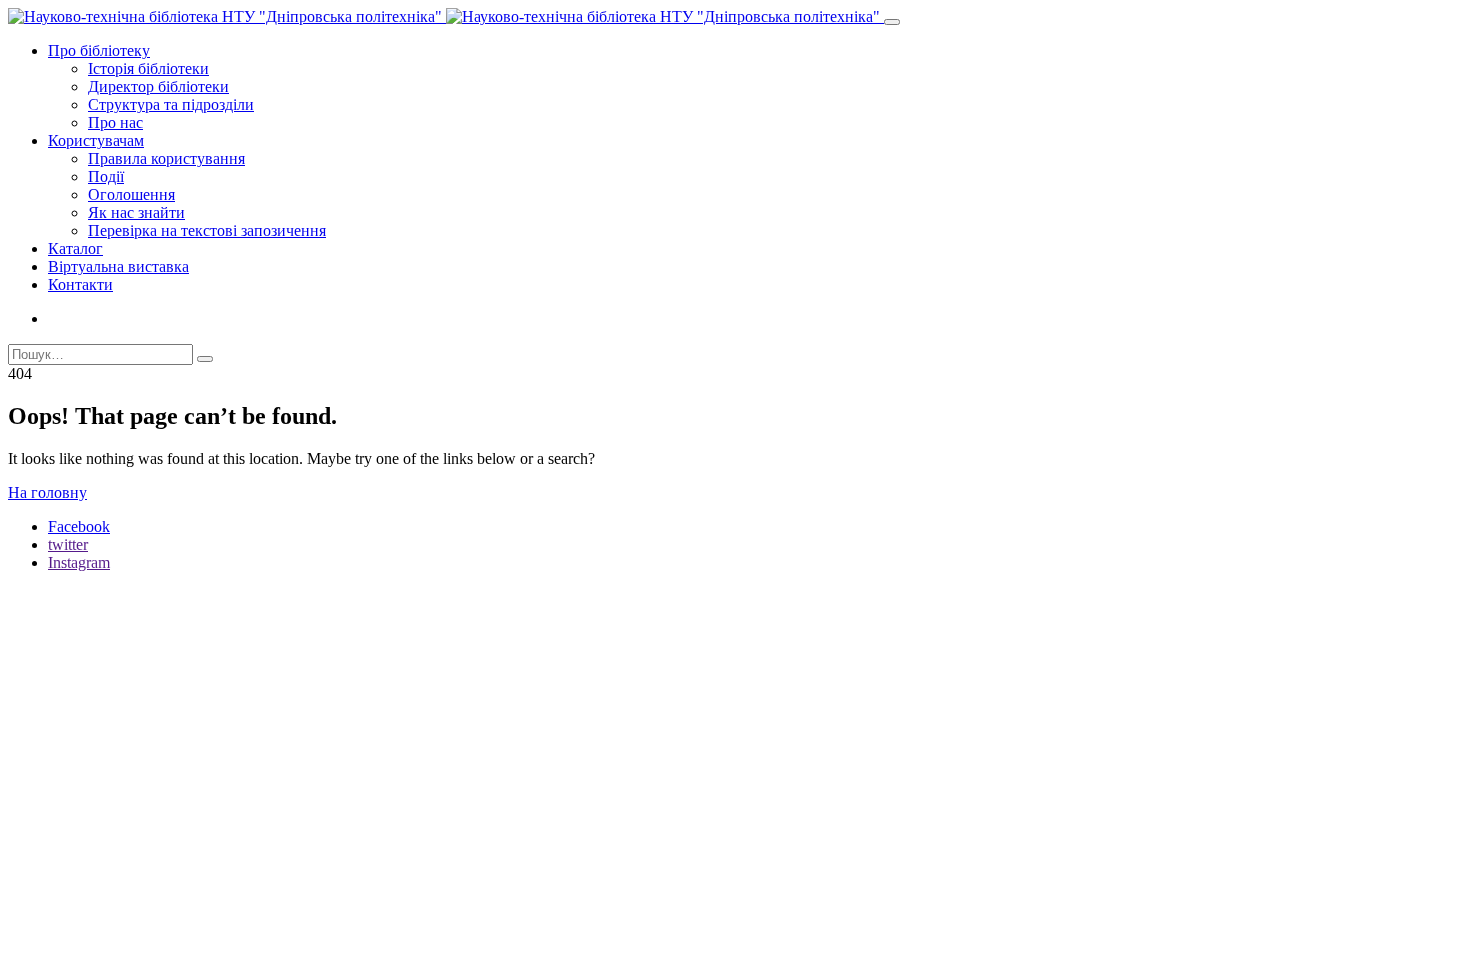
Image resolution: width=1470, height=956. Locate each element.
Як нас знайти (136, 212)
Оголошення (131, 194)
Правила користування (166, 158)
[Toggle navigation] (892, 22)
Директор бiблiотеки (158, 86)
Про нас (115, 122)
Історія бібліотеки (148, 68)
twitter (68, 544)
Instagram (79, 562)
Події (106, 176)
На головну (47, 492)
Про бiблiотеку (99, 50)
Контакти (80, 284)
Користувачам (96, 140)
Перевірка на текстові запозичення (207, 230)
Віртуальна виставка (118, 266)
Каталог (75, 248)
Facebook (79, 526)
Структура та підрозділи (171, 104)
